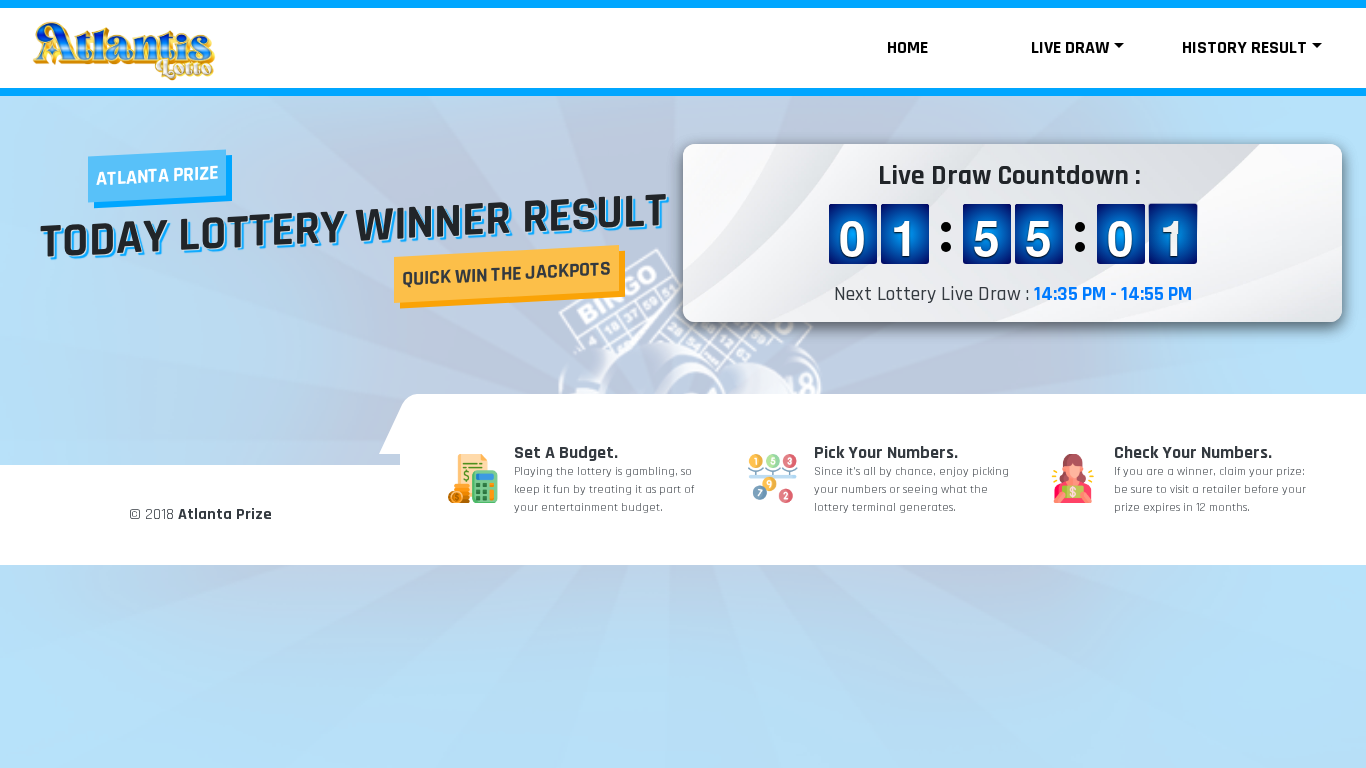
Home (907, 47)
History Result (1244, 47)
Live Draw (1070, 47)
